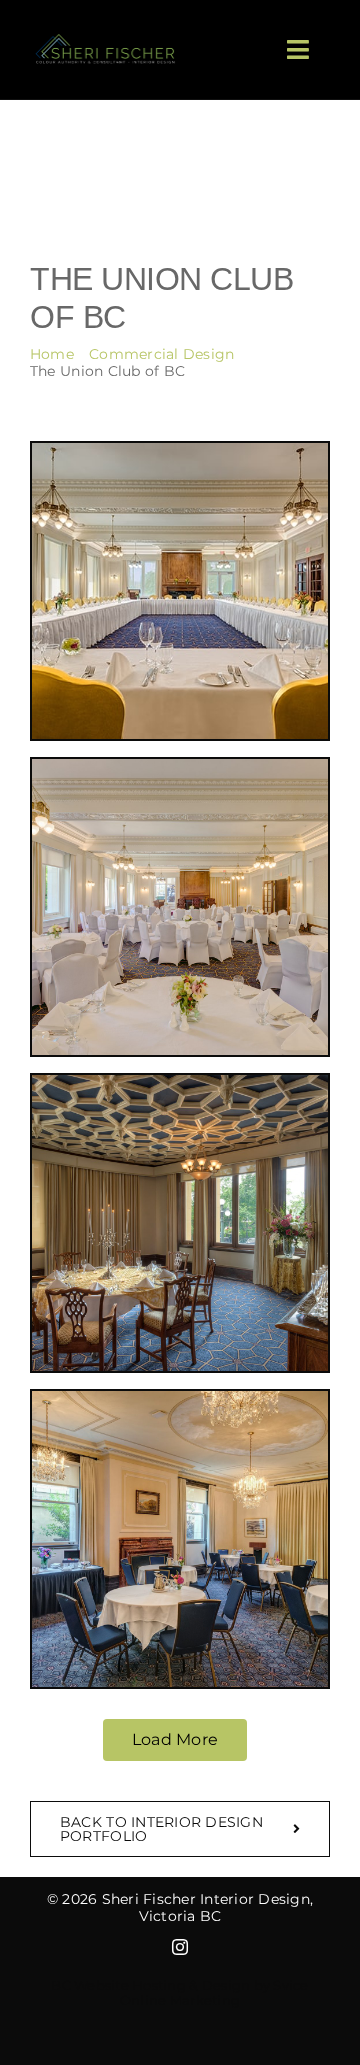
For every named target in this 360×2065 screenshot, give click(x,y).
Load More (175, 1739)
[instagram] (180, 1947)
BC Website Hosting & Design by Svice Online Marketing (179, 1993)
